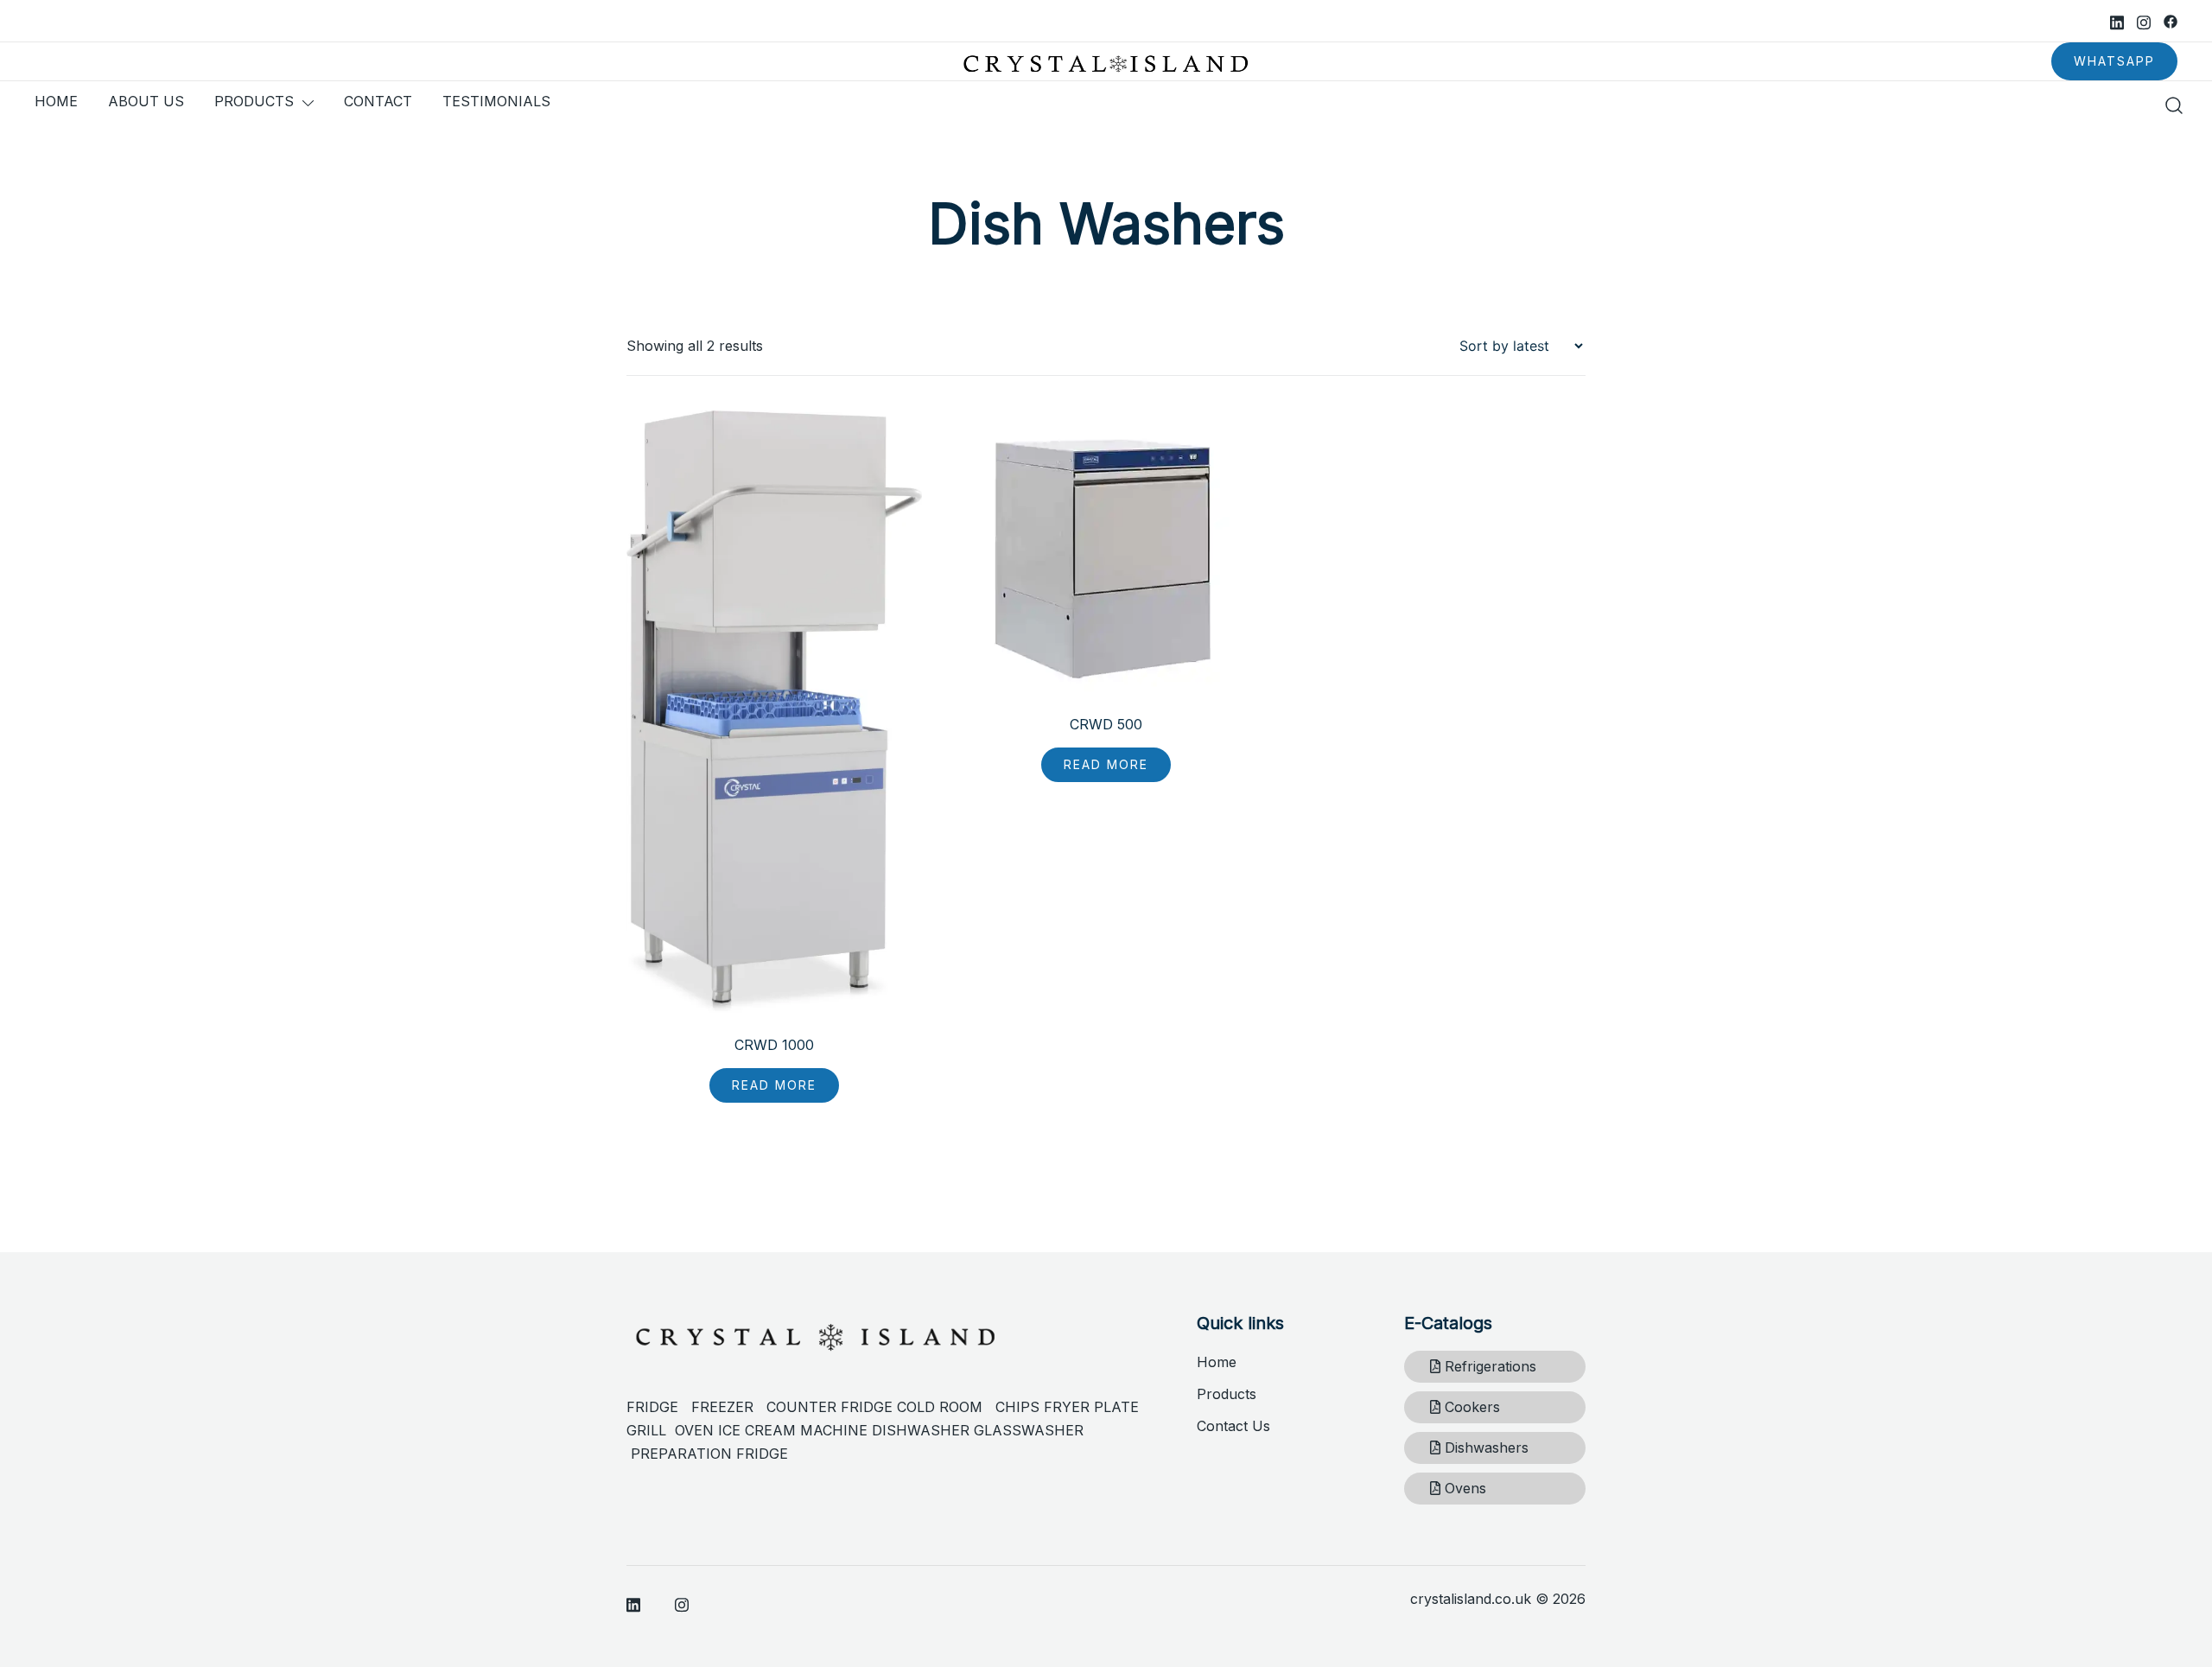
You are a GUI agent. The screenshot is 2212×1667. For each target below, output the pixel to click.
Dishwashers (1484, 1447)
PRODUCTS (254, 101)
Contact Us (1233, 1426)
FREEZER (722, 1407)
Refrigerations (1488, 1366)
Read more (774, 1085)
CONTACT (378, 101)
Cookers (1470, 1407)
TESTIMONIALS (496, 101)
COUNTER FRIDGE (832, 1407)
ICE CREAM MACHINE (793, 1430)
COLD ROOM (946, 1407)
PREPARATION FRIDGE (709, 1454)
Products (1227, 1394)
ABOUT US (146, 101)
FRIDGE (659, 1407)
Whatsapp (2114, 61)
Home (1217, 1362)
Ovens (1463, 1488)
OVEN (694, 1430)
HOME (56, 101)
